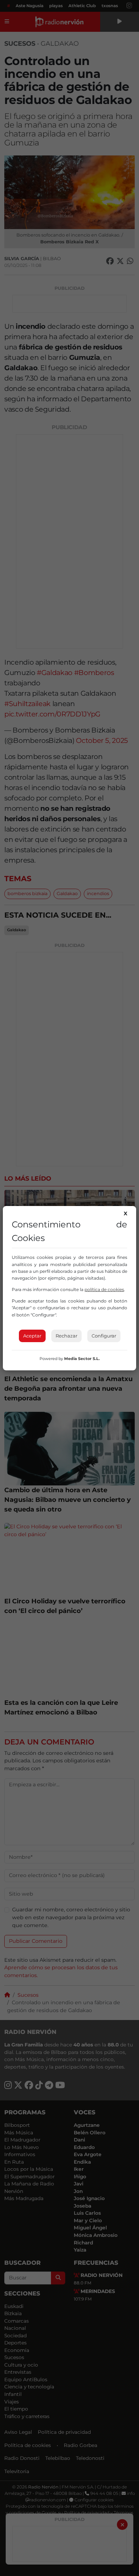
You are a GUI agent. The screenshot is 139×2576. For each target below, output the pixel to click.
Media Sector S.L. (82, 1359)
